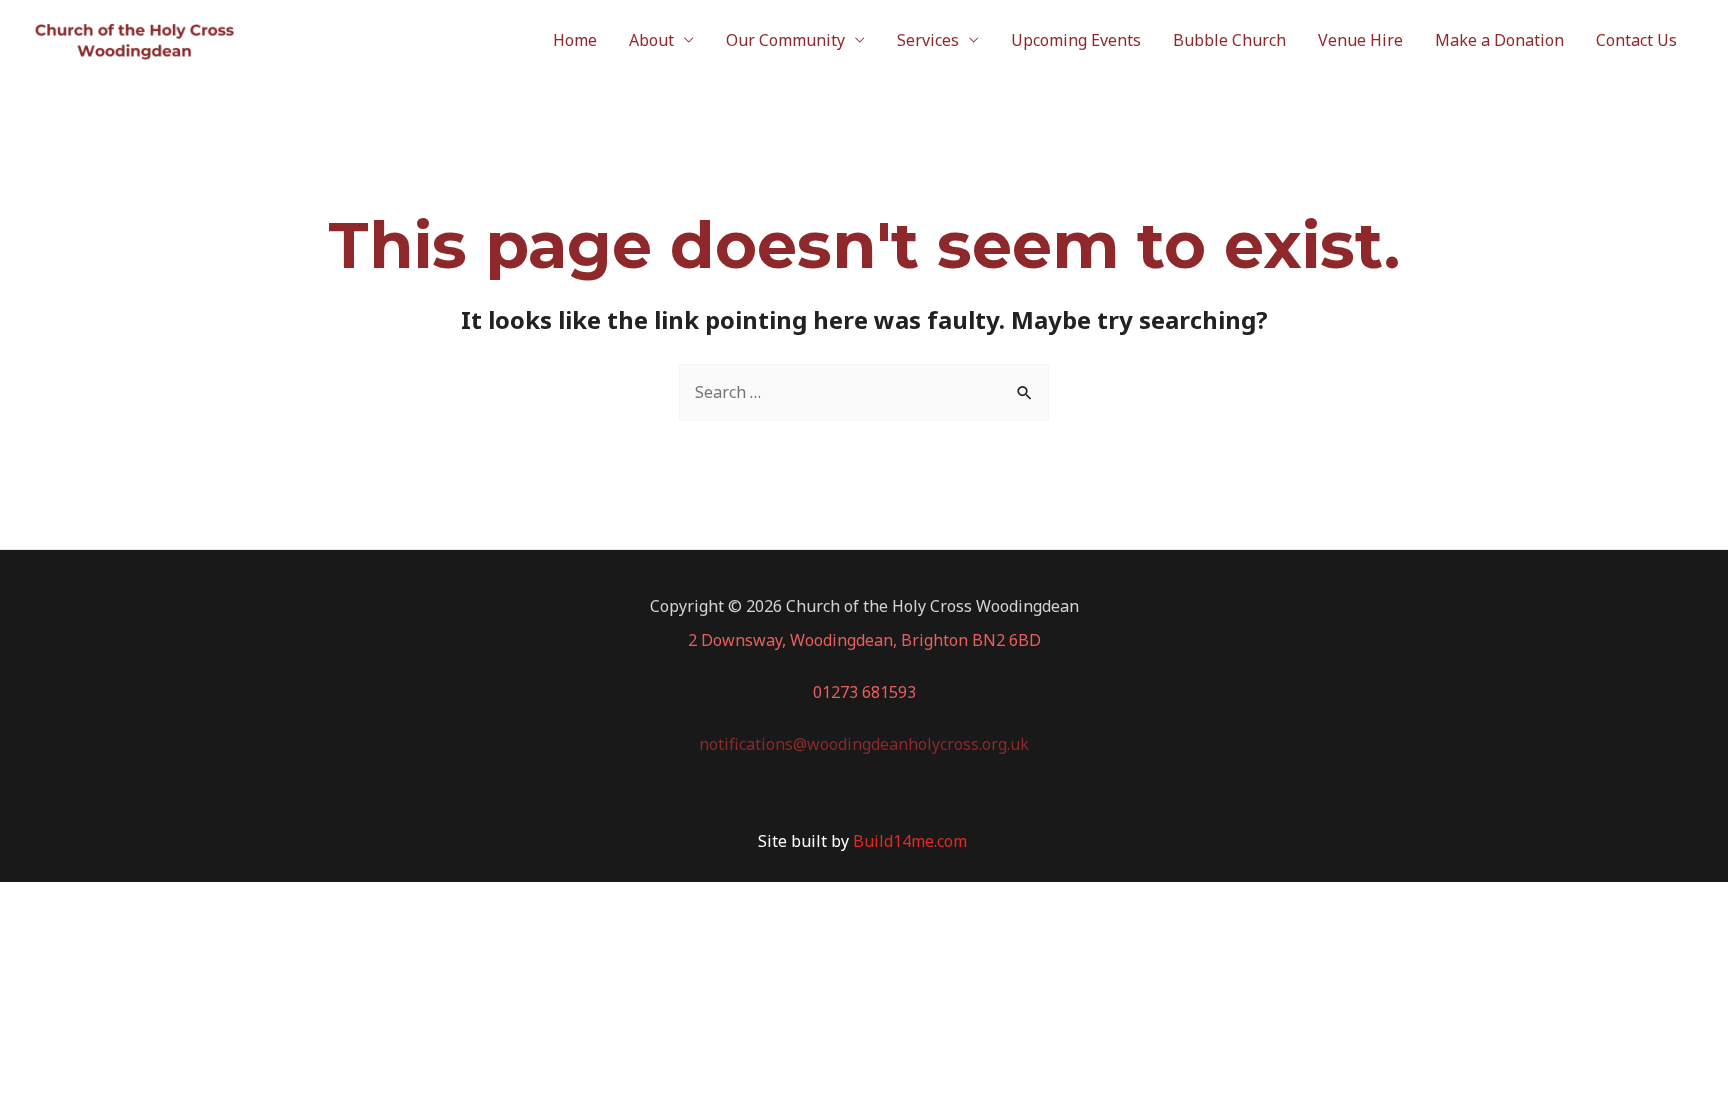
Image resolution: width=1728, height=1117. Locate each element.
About (651, 40)
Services (928, 40)
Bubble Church (1229, 40)
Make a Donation (1499, 40)
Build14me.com (912, 841)
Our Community (785, 40)
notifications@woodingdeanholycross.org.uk (864, 744)
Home (575, 40)
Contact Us (1636, 40)
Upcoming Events (1076, 40)
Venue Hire (1360, 40)
